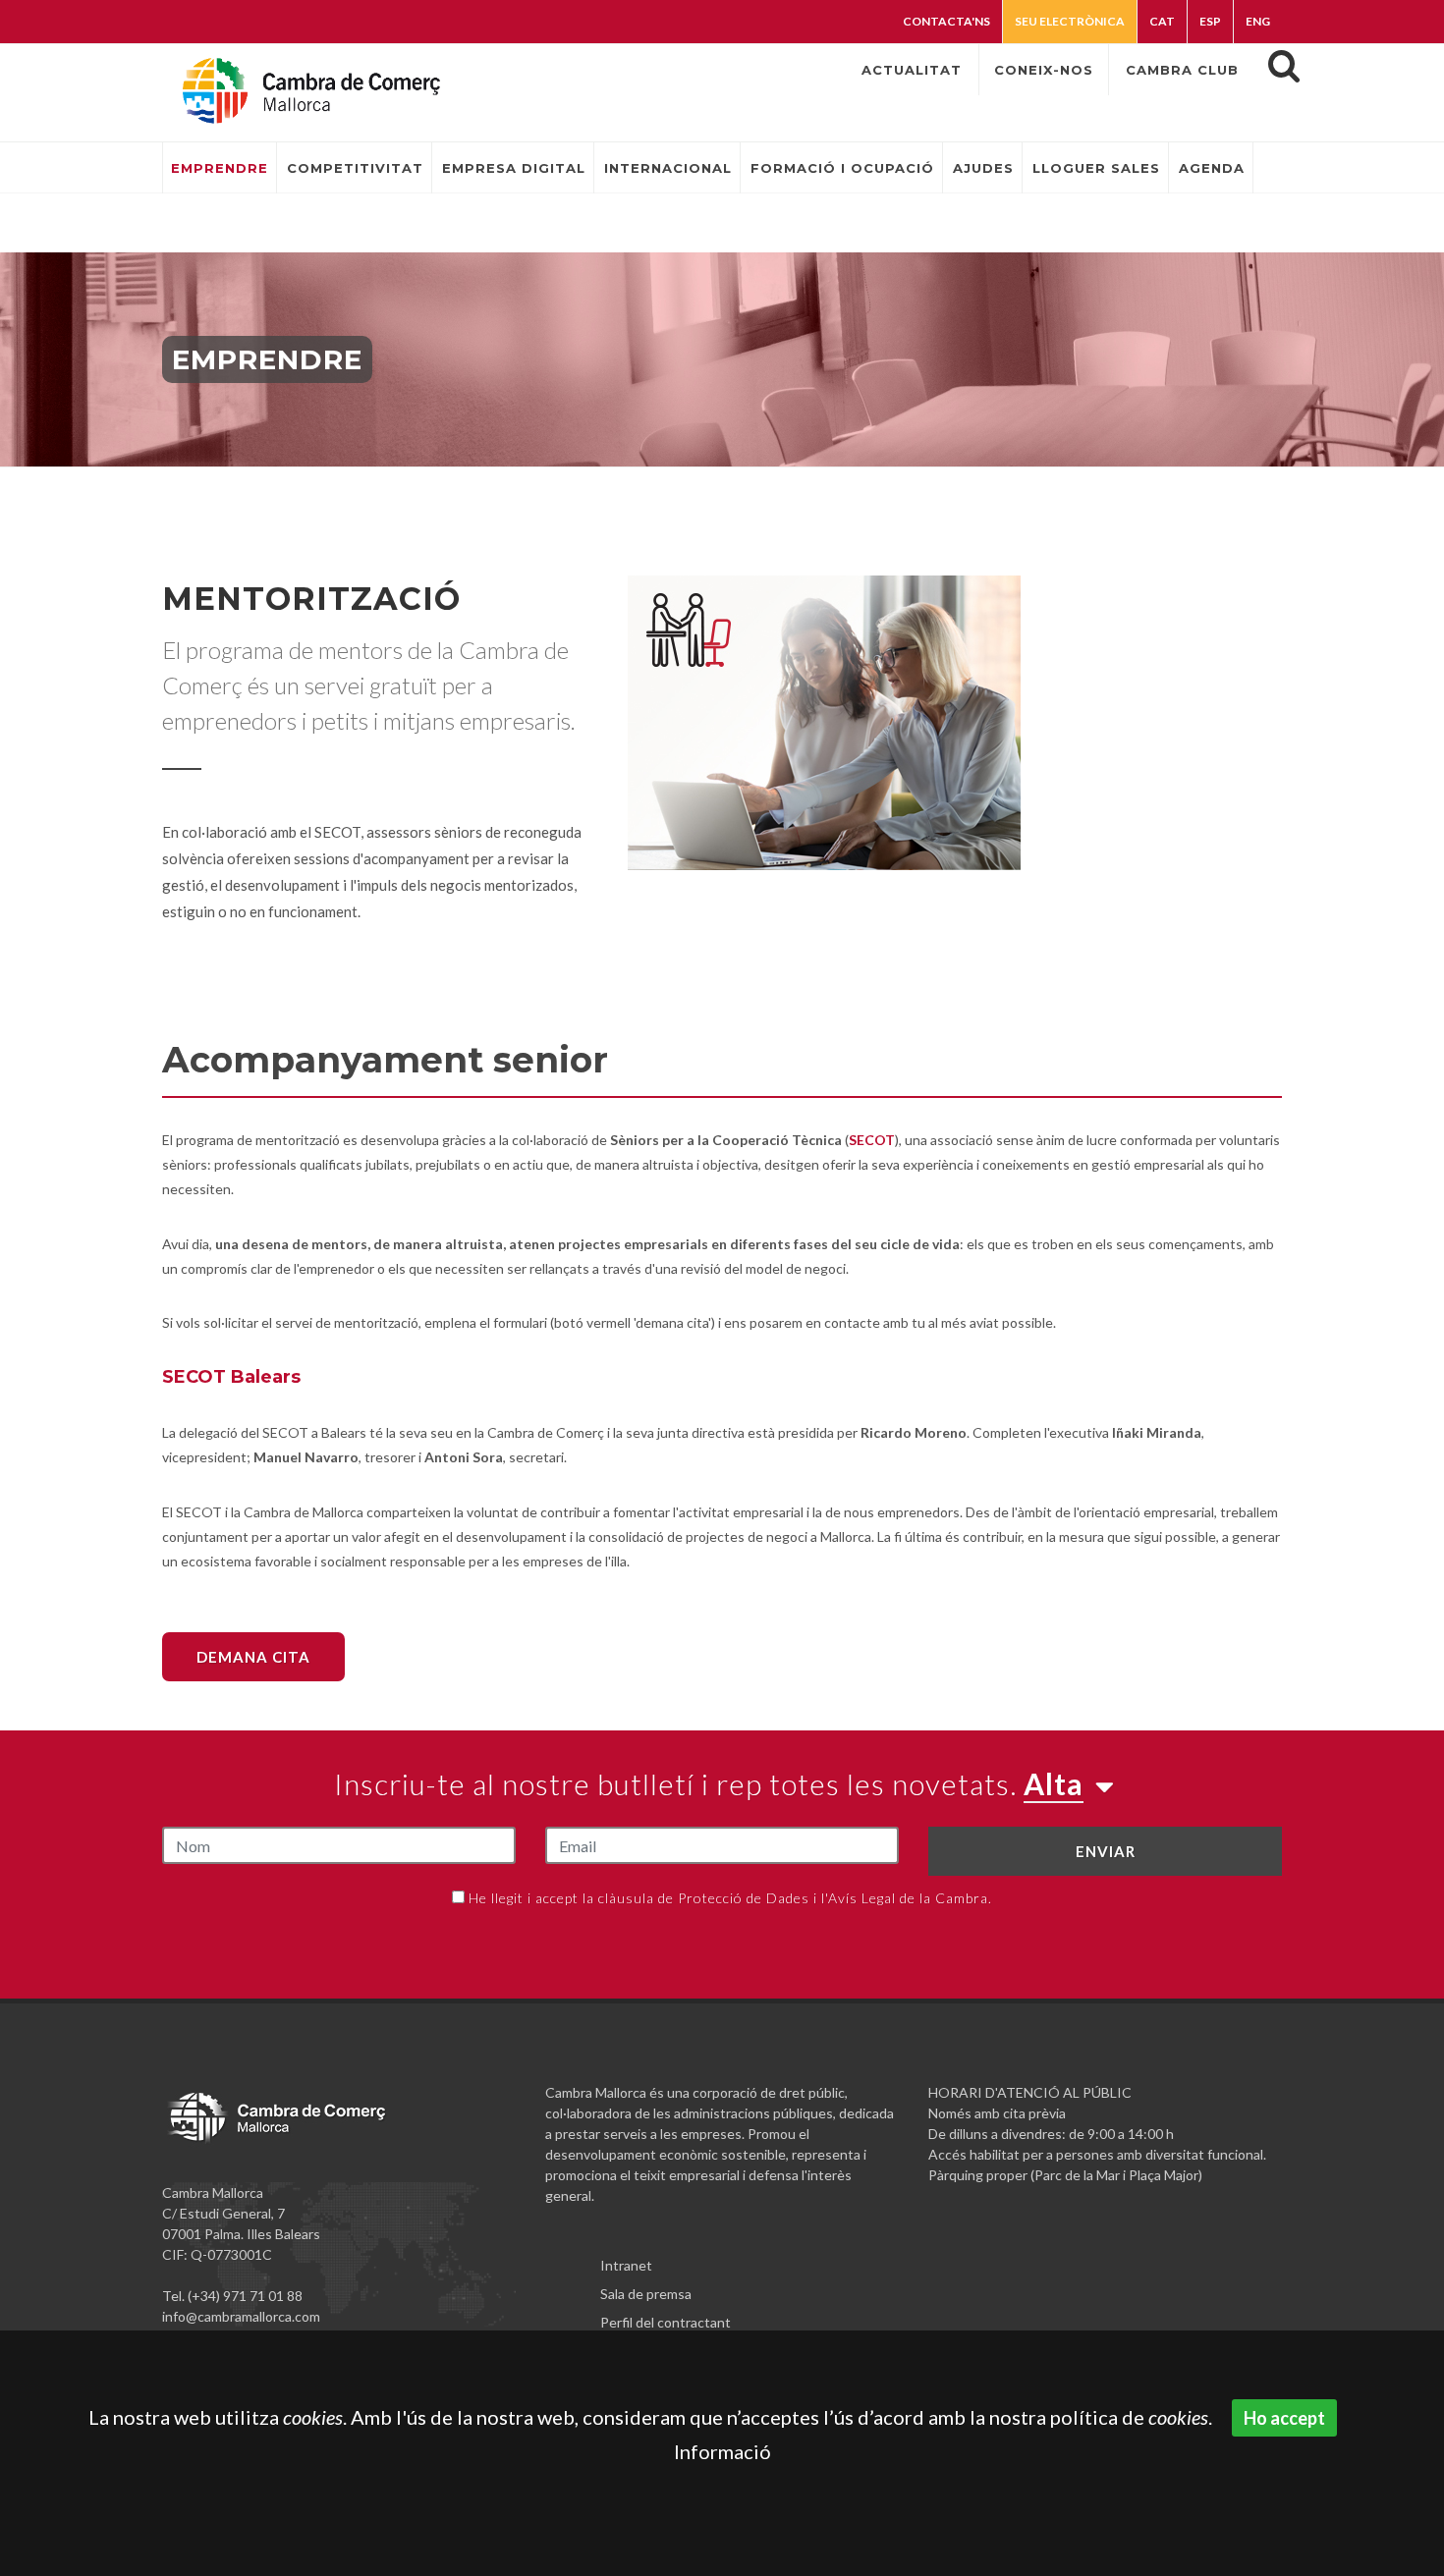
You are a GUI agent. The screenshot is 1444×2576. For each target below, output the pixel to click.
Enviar (1106, 1851)
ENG (1258, 21)
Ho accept (1284, 2418)
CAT (1162, 21)
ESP (1210, 21)
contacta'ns (946, 21)
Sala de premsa (646, 2294)
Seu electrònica (1070, 21)
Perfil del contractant (666, 2322)
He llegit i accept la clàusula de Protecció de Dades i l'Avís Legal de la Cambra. (730, 1898)
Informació (722, 2451)
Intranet (626, 2265)
